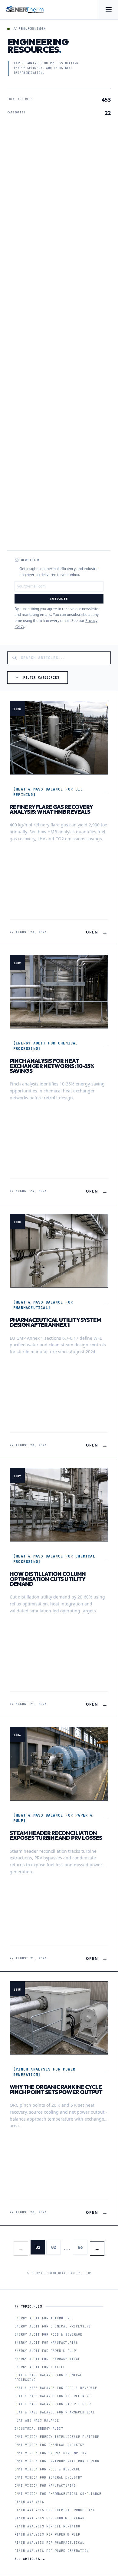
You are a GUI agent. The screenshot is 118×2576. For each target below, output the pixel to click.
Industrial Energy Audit (39, 2429)
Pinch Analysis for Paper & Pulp (47, 2535)
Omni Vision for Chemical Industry (49, 2445)
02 (54, 2247)
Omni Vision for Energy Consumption (51, 2453)
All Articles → (30, 2559)
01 (38, 2247)
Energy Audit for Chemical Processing (53, 2326)
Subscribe (59, 599)
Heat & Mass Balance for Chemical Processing (48, 2378)
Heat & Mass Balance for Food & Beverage (56, 2388)
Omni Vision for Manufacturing (45, 2486)
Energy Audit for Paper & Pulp (45, 2351)
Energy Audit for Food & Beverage (48, 2335)
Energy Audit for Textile (40, 2367)
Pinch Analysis (29, 2502)
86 (80, 2247)
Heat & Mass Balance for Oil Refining (53, 2396)
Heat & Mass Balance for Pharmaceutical (55, 2412)
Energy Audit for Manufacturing (46, 2343)
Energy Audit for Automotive (43, 2318)
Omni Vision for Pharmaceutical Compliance (58, 2494)
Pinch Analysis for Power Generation (52, 2551)
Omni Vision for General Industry (48, 2478)
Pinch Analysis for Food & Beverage (51, 2518)
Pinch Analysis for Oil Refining (47, 2526)
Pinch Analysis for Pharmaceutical (49, 2543)
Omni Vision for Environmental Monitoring (57, 2461)
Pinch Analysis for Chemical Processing (55, 2510)
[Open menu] (108, 10)
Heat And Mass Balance (37, 2421)
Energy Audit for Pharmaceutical (47, 2359)
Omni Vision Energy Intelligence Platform (57, 2437)
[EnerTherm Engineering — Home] (25, 10)
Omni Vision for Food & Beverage (47, 2469)
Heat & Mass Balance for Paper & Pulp (53, 2404)
